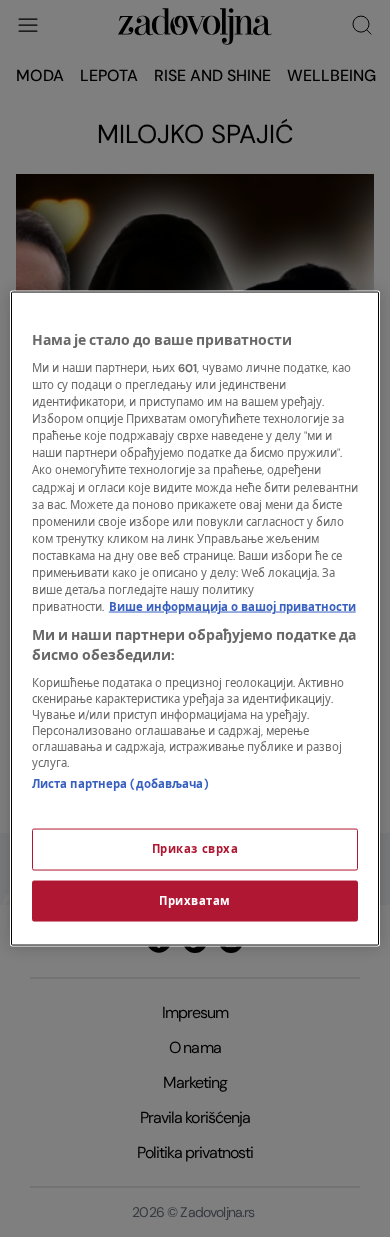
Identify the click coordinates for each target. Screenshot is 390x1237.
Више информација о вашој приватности (232, 607)
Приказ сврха (195, 848)
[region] (195, 618)
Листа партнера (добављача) (120, 784)
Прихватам (195, 900)
